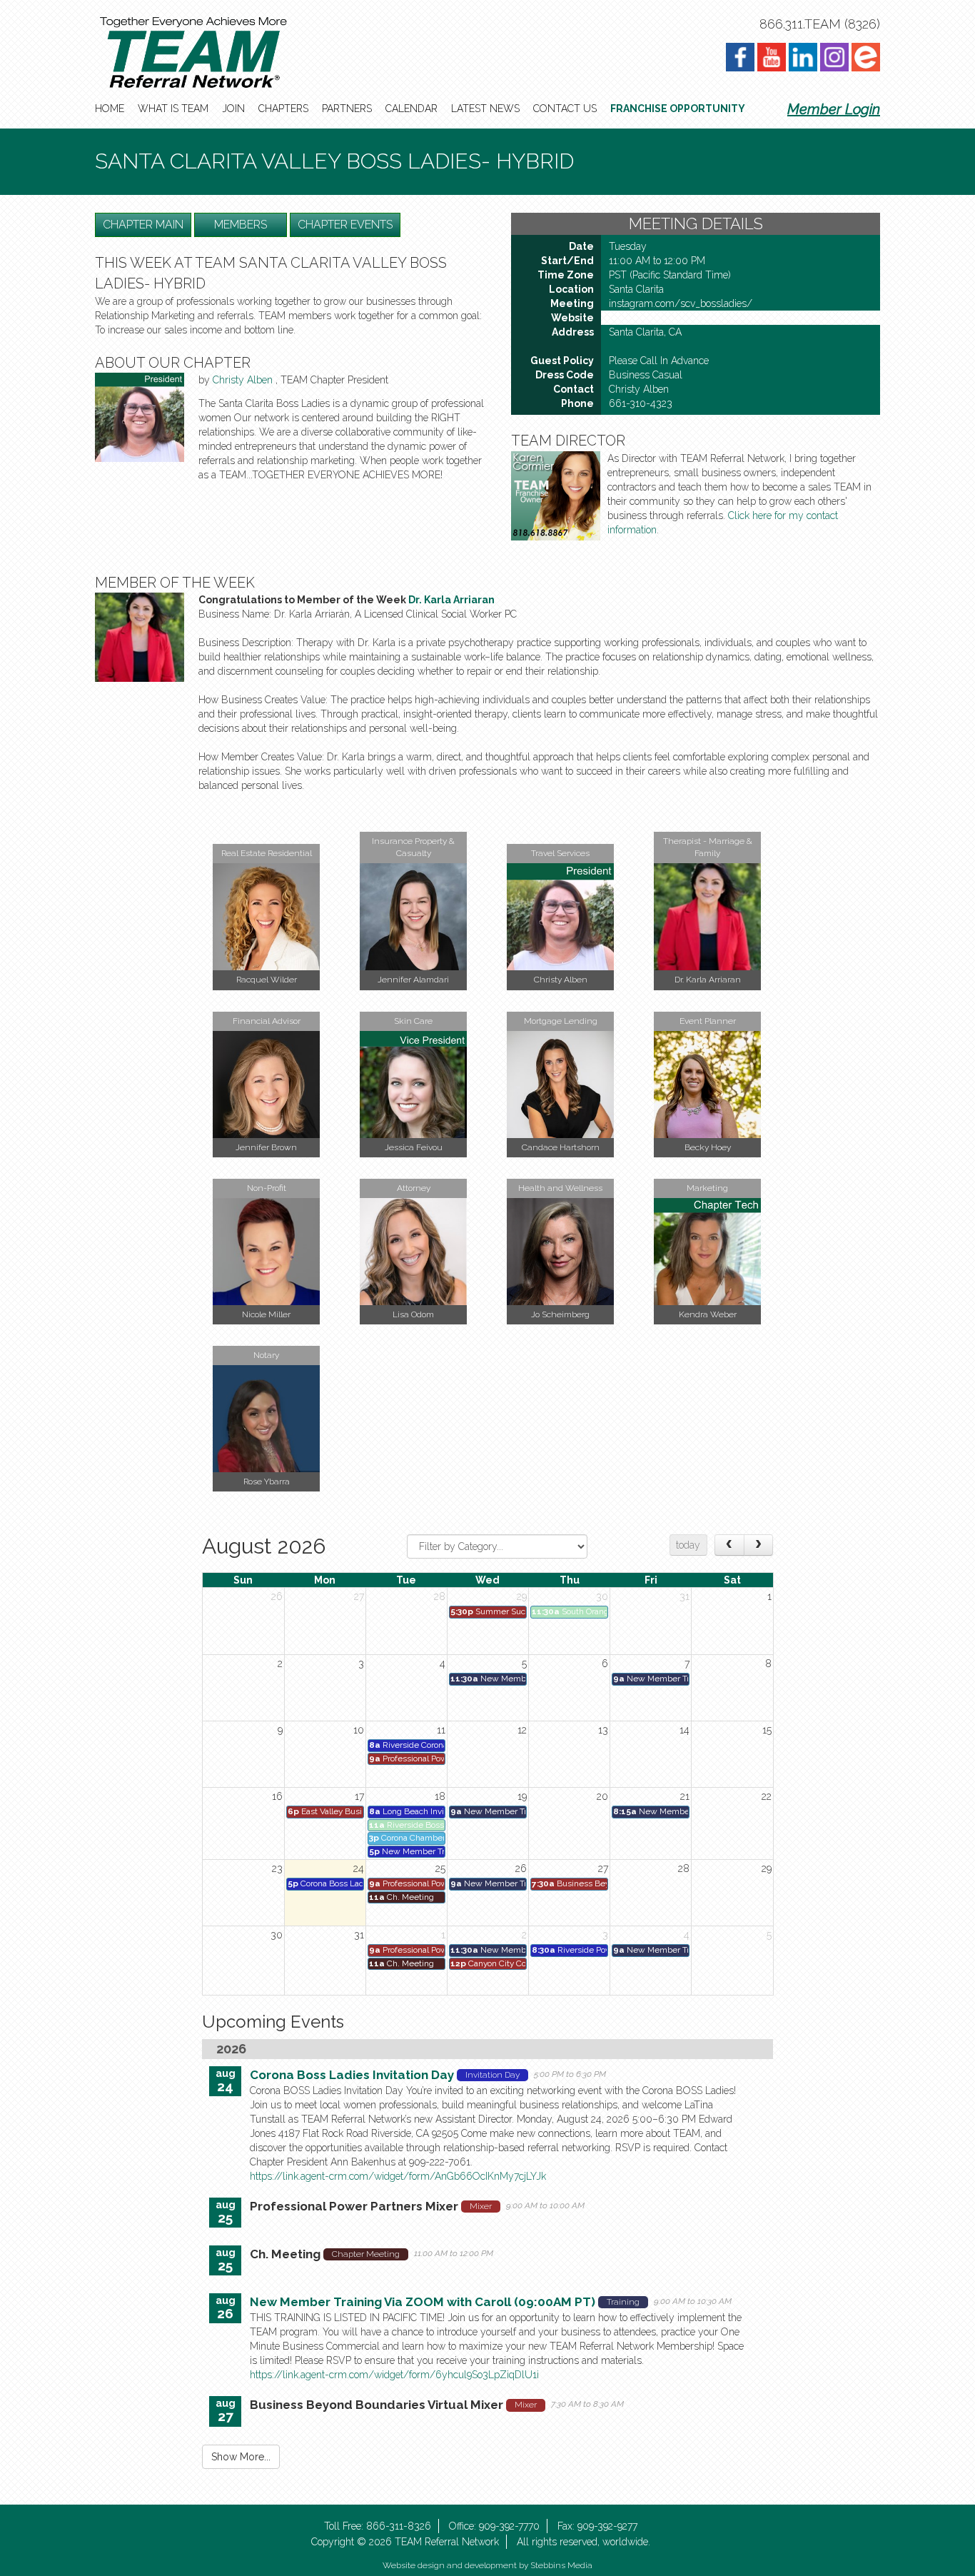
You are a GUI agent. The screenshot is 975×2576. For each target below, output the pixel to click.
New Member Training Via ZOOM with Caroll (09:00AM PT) (423, 2302)
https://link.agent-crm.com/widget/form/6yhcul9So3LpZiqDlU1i (394, 2375)
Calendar (411, 109)
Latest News (485, 109)
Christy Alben (244, 380)
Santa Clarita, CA (645, 332)
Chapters (283, 109)
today (688, 1545)
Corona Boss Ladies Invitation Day (352, 2075)
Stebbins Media (561, 2565)
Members (241, 225)
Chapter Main (143, 225)
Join (233, 109)
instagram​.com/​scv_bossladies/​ (681, 303)
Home (110, 109)
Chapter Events (345, 225)
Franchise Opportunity (678, 109)
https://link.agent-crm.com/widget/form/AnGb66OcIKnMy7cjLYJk (398, 2176)
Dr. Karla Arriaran (451, 600)
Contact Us (565, 109)
